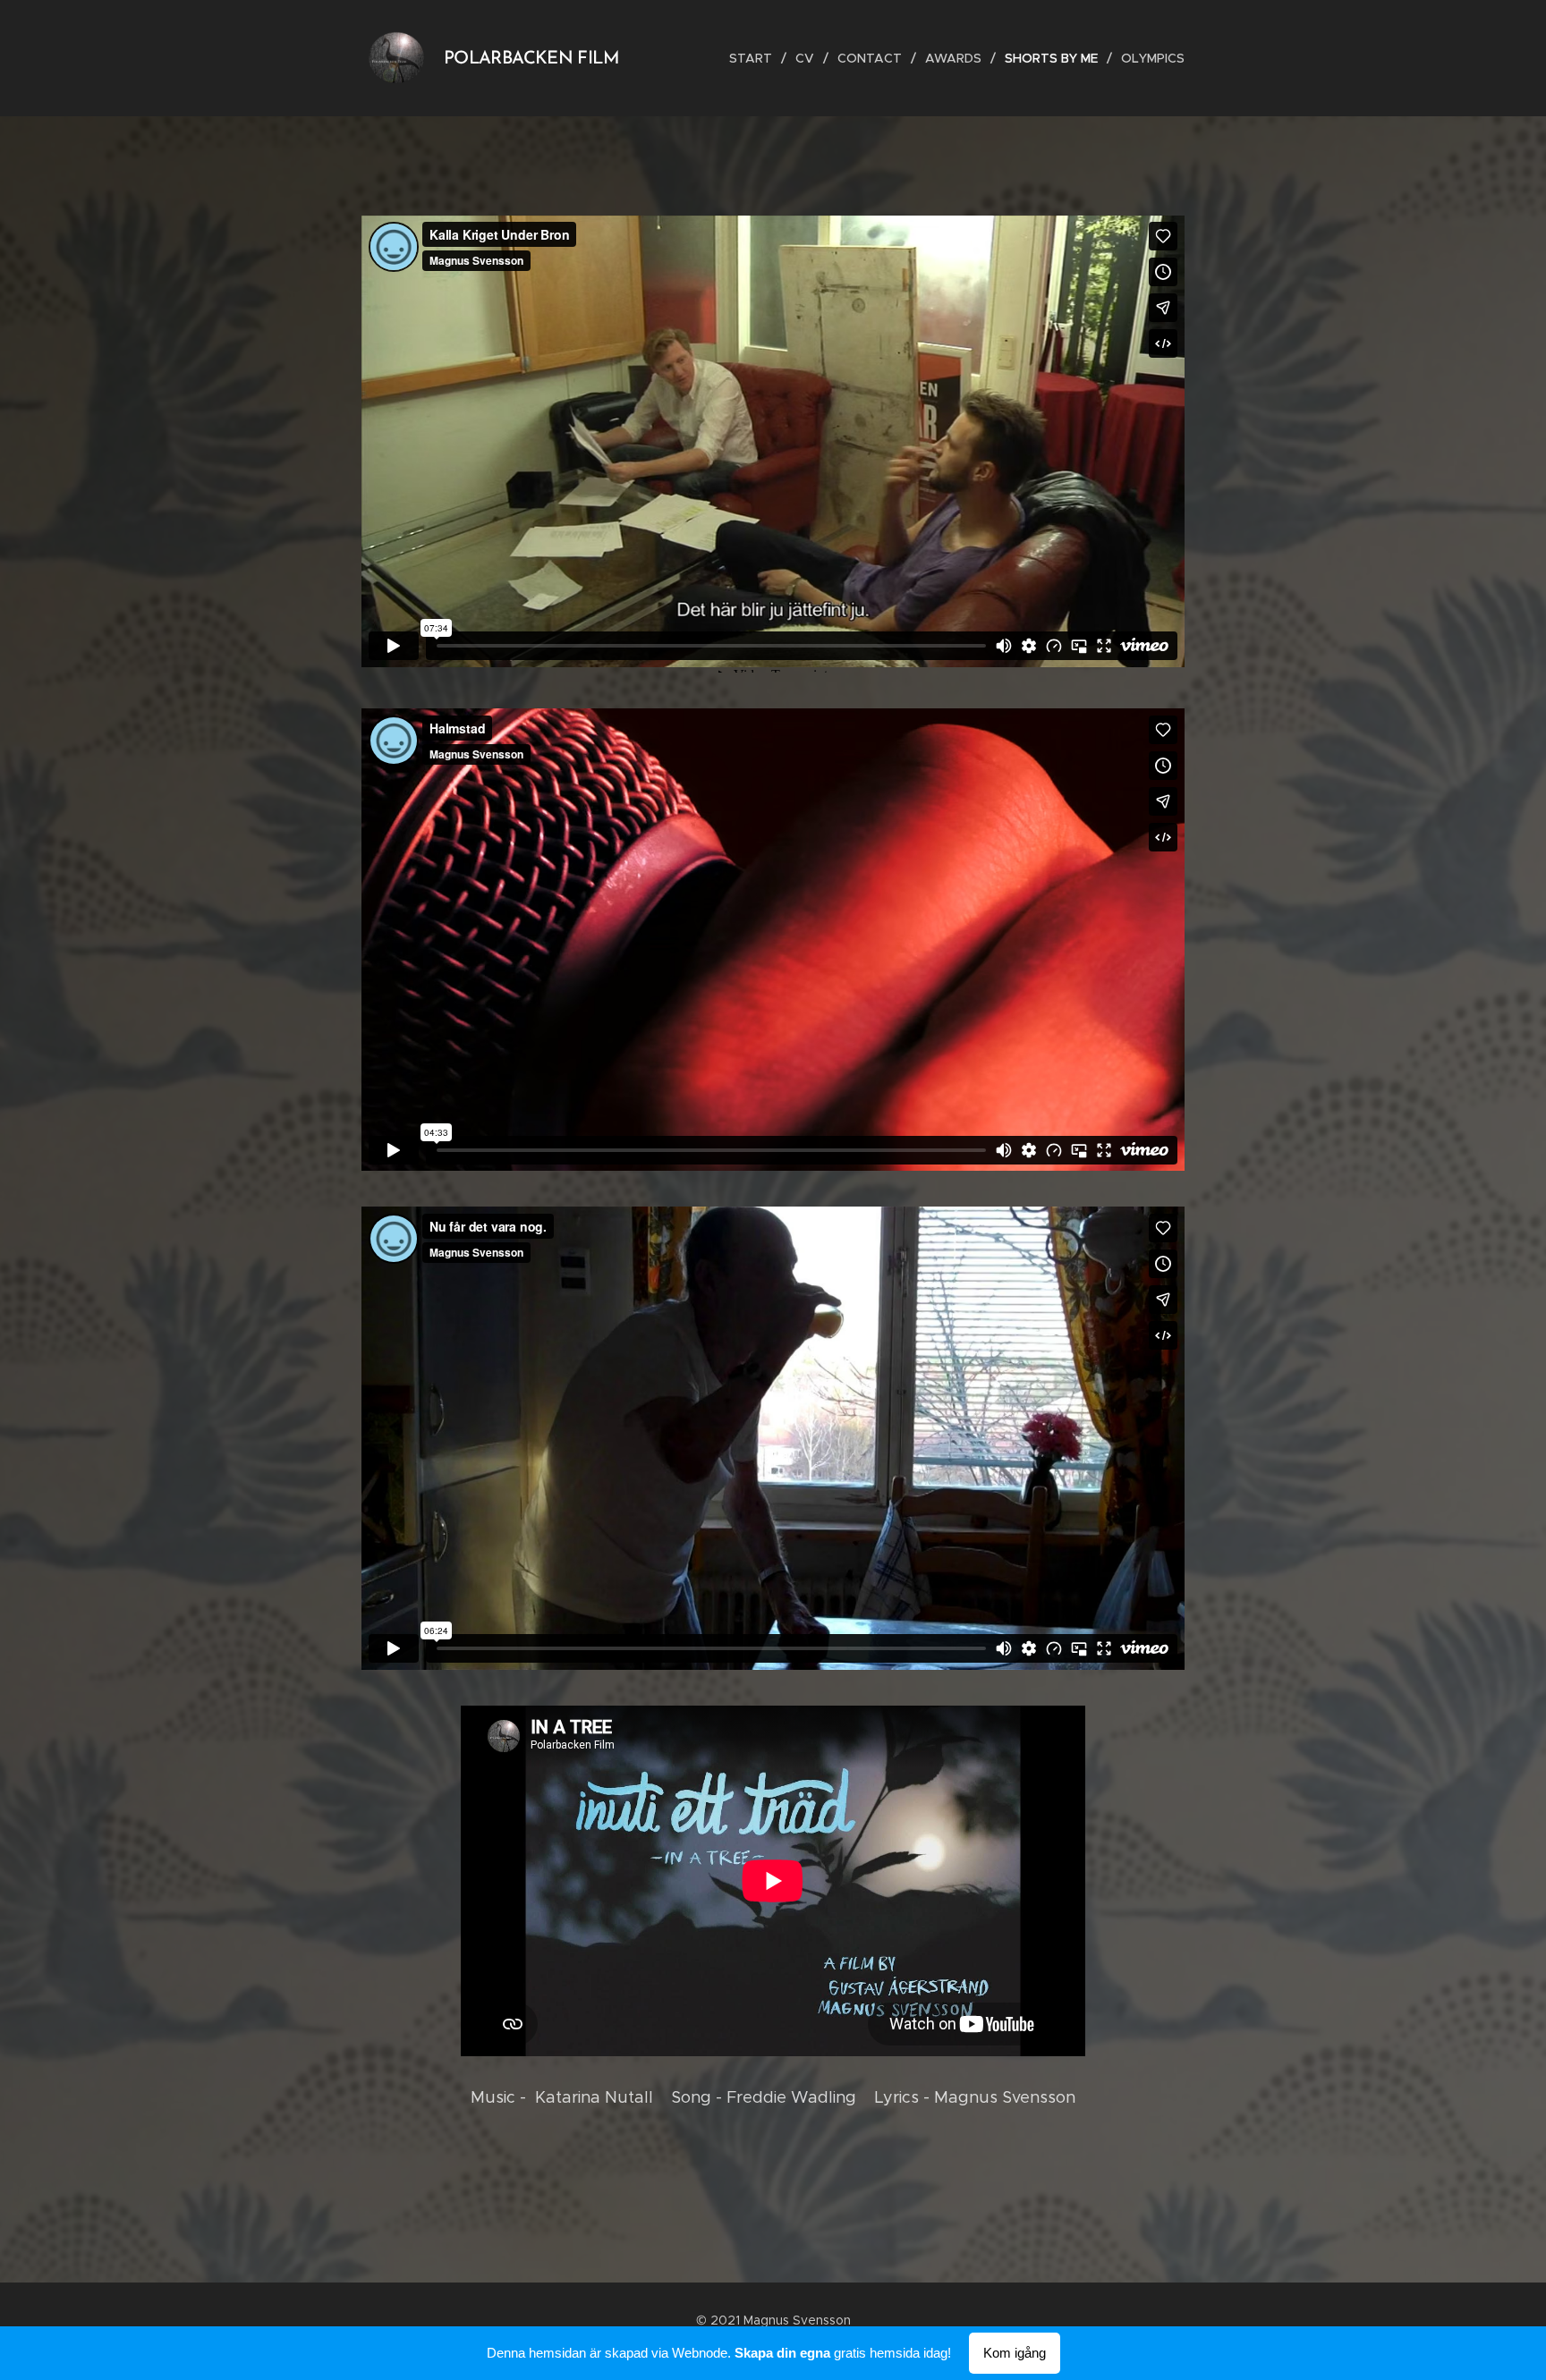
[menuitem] (756, 58)
